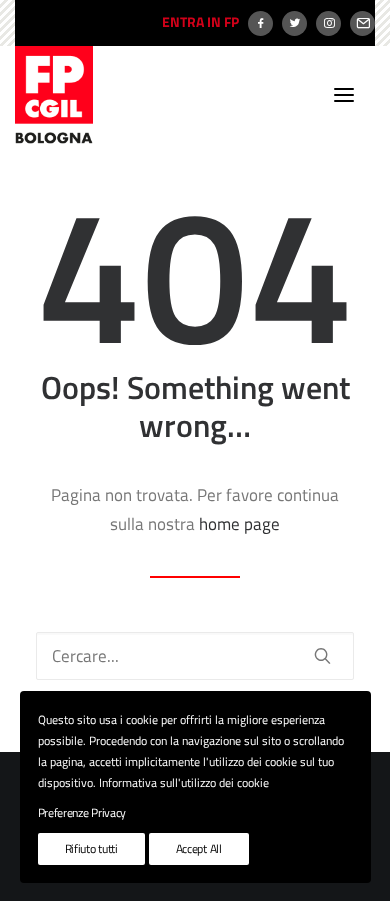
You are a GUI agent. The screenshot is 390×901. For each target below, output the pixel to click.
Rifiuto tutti (91, 848)
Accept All (199, 848)
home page (239, 524)
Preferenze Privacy (82, 812)
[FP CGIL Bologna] (54, 95)
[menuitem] (198, 23)
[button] (344, 95)
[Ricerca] (195, 656)
